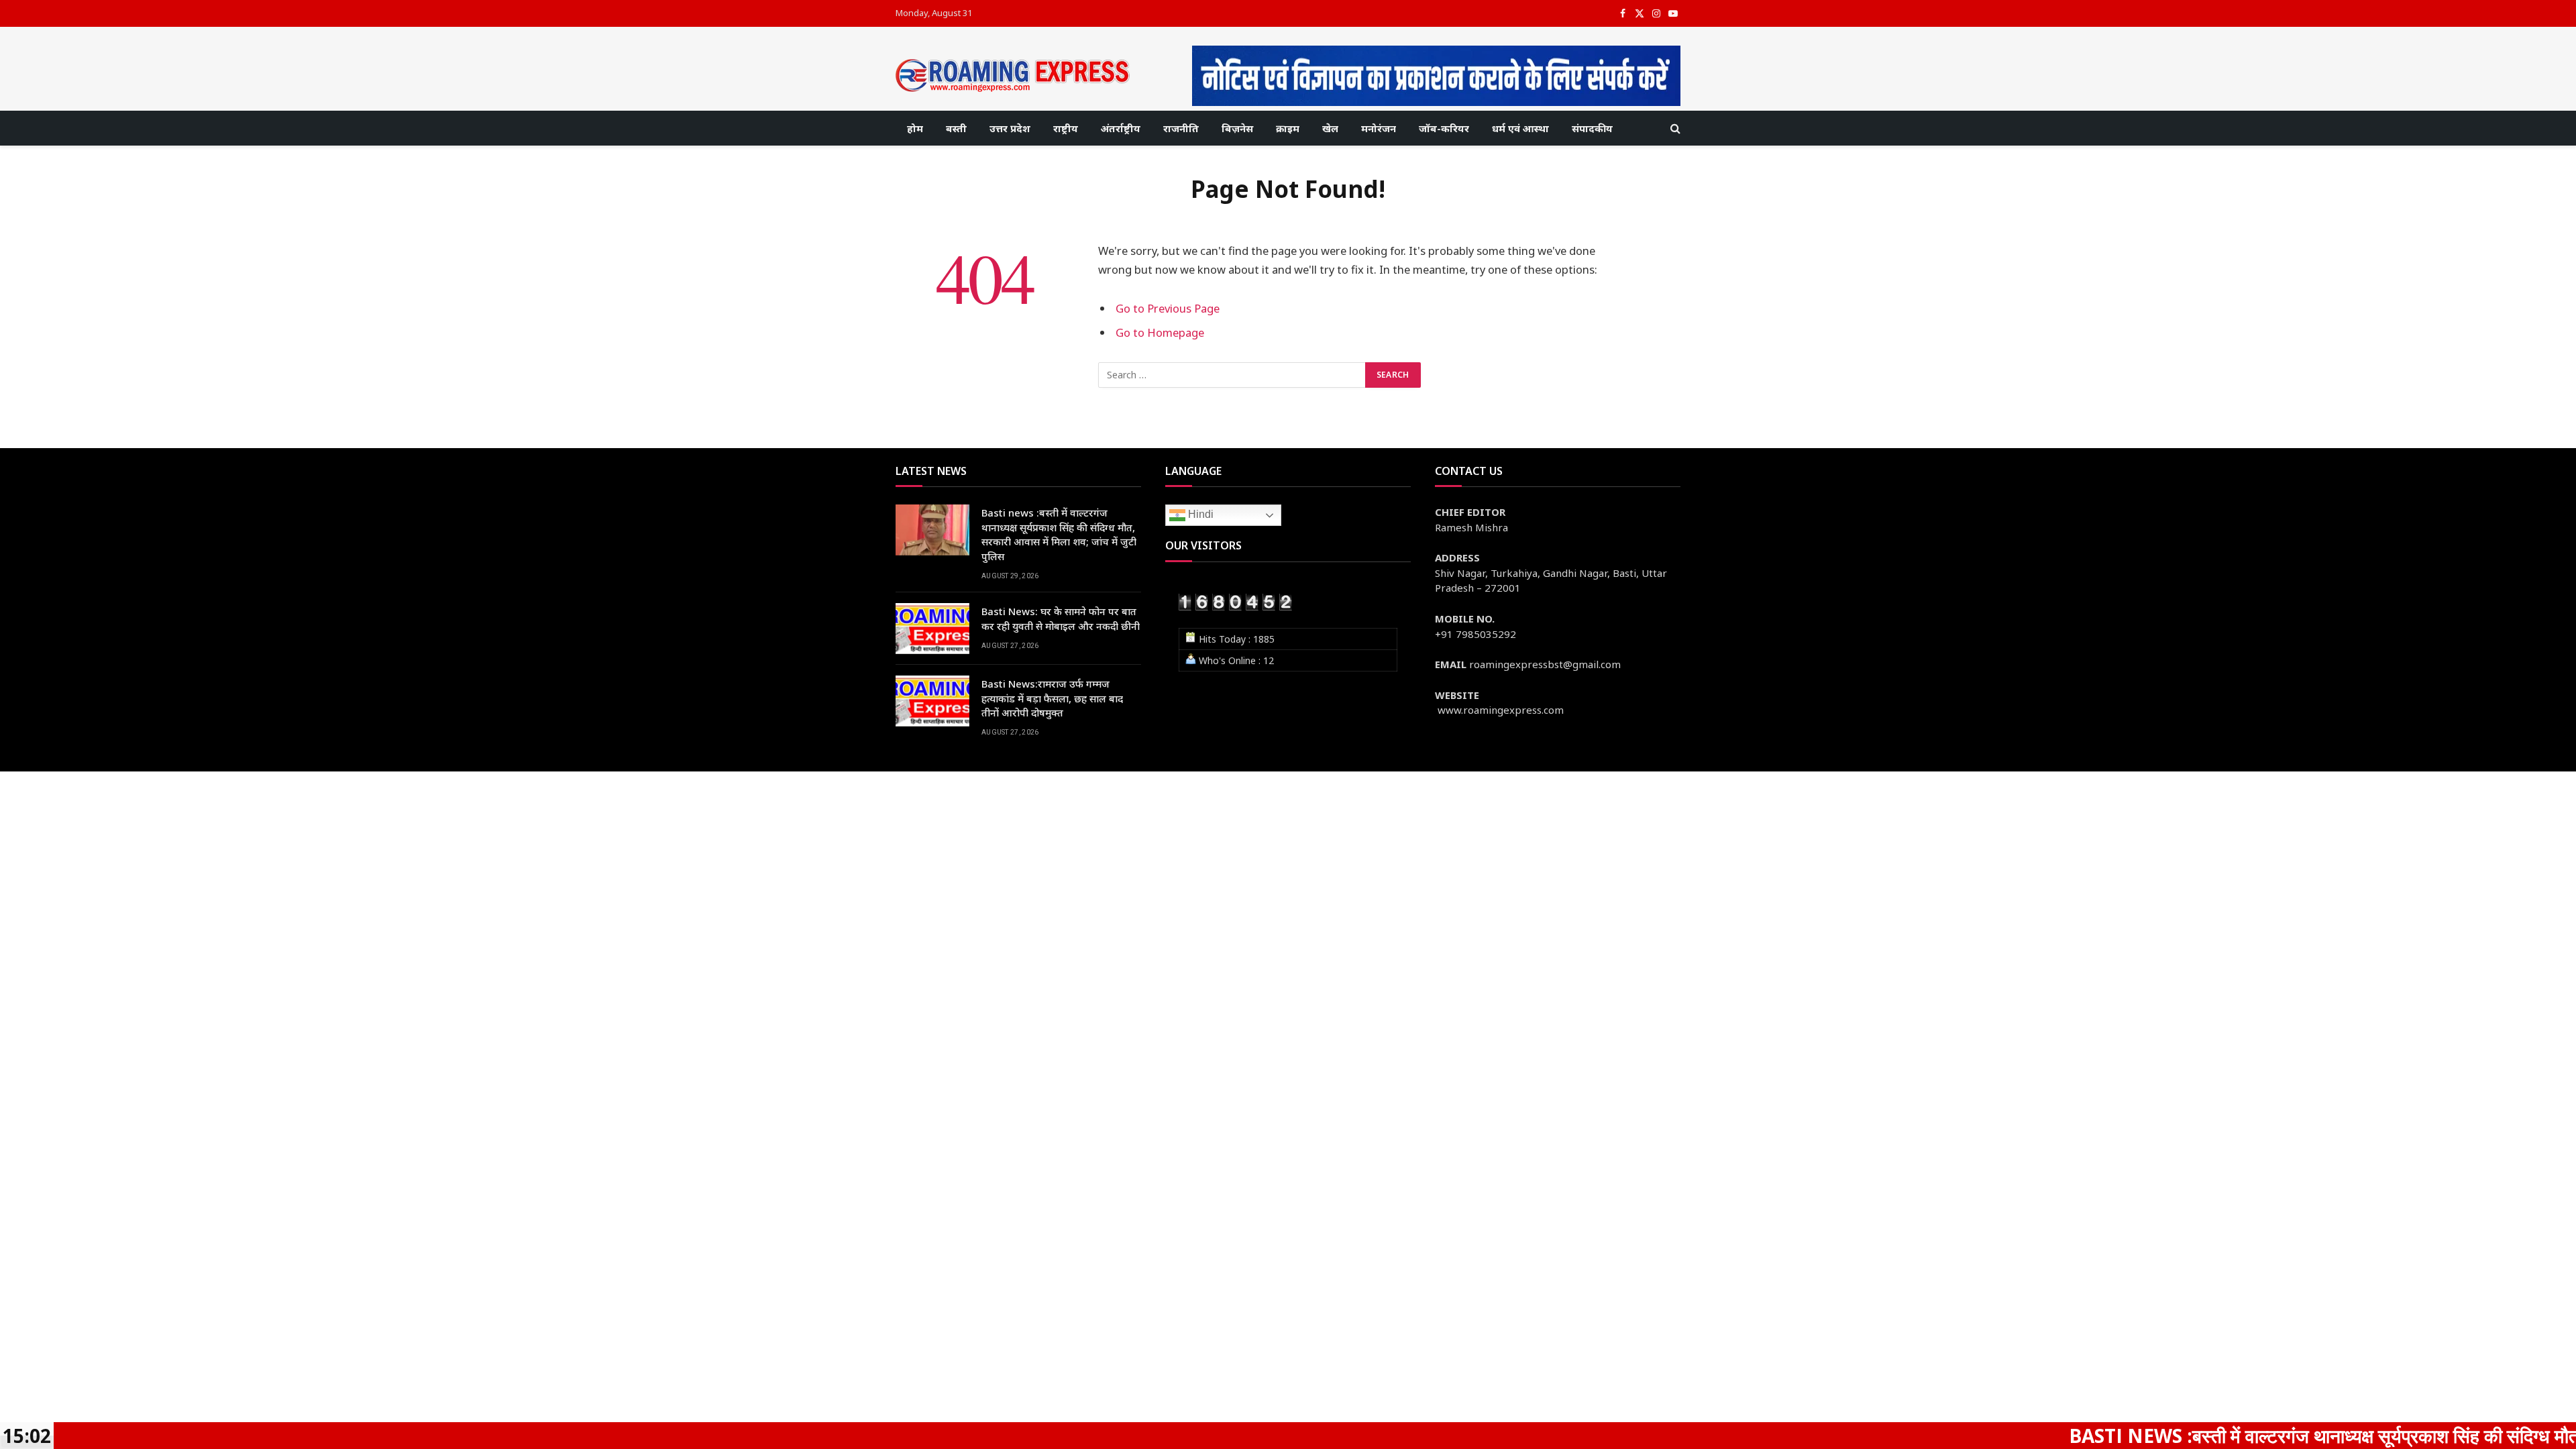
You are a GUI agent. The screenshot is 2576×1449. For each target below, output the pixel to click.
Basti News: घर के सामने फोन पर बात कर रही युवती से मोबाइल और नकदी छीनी (1061, 618)
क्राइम (1288, 128)
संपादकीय (1592, 128)
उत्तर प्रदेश (1010, 128)
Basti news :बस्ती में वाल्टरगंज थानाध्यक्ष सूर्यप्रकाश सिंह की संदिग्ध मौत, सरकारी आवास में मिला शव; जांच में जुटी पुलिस (1059, 534)
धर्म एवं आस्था (1520, 128)
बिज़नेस (1237, 128)
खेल (1330, 128)
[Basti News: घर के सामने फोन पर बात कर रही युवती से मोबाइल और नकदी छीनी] (932, 629)
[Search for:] (1232, 375)
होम (915, 128)
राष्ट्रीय (1066, 128)
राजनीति (1181, 128)
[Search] (1674, 128)
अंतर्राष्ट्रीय (1121, 128)
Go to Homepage (1160, 332)
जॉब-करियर (1444, 128)
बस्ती (956, 128)
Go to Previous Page (1168, 308)
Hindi (1199, 515)
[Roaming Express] (1013, 75)
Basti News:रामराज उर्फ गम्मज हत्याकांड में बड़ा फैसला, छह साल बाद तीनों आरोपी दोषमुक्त (1052, 698)
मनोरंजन (1379, 128)
